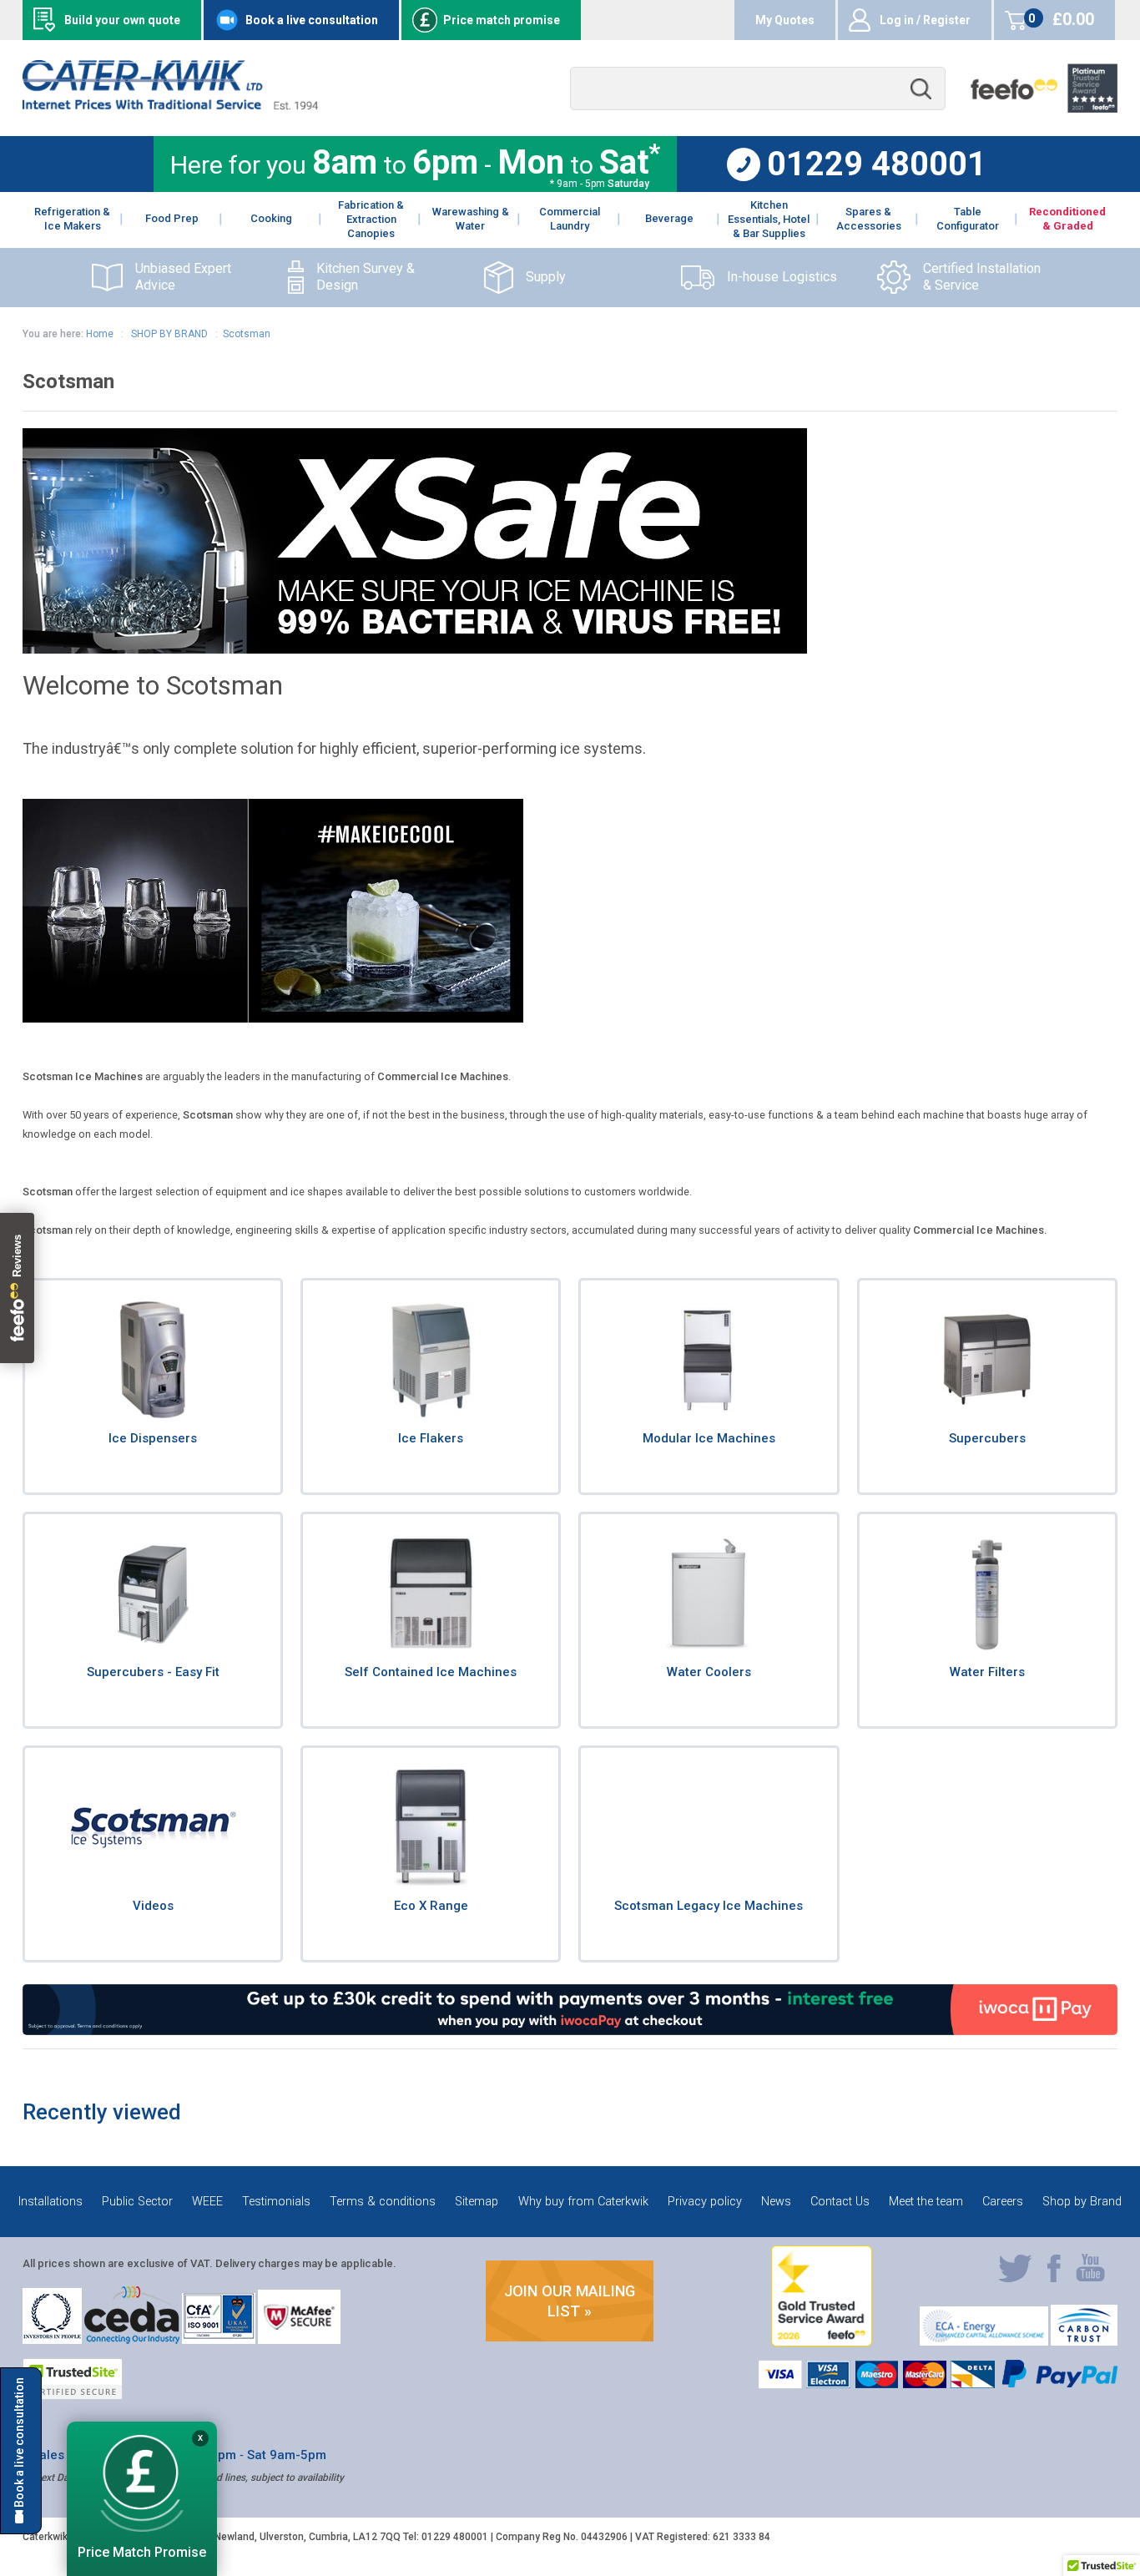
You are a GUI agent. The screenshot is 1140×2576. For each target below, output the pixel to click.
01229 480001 (877, 164)
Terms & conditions (383, 2202)
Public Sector (137, 2202)
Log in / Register (925, 20)
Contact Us (840, 2202)
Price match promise (502, 20)
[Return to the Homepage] (170, 106)
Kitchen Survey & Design (366, 277)
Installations (50, 2202)
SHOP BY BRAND (168, 334)
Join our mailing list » (570, 2301)
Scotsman (247, 334)
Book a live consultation (312, 20)
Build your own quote (122, 20)
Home (100, 334)
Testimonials (276, 2202)
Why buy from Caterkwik (583, 2202)
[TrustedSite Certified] (73, 2379)
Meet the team (926, 2202)
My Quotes (785, 20)
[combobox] (758, 89)
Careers (1003, 2202)
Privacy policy (705, 2202)
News (776, 2202)
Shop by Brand (1082, 2202)
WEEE (207, 2202)
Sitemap (477, 2202)
